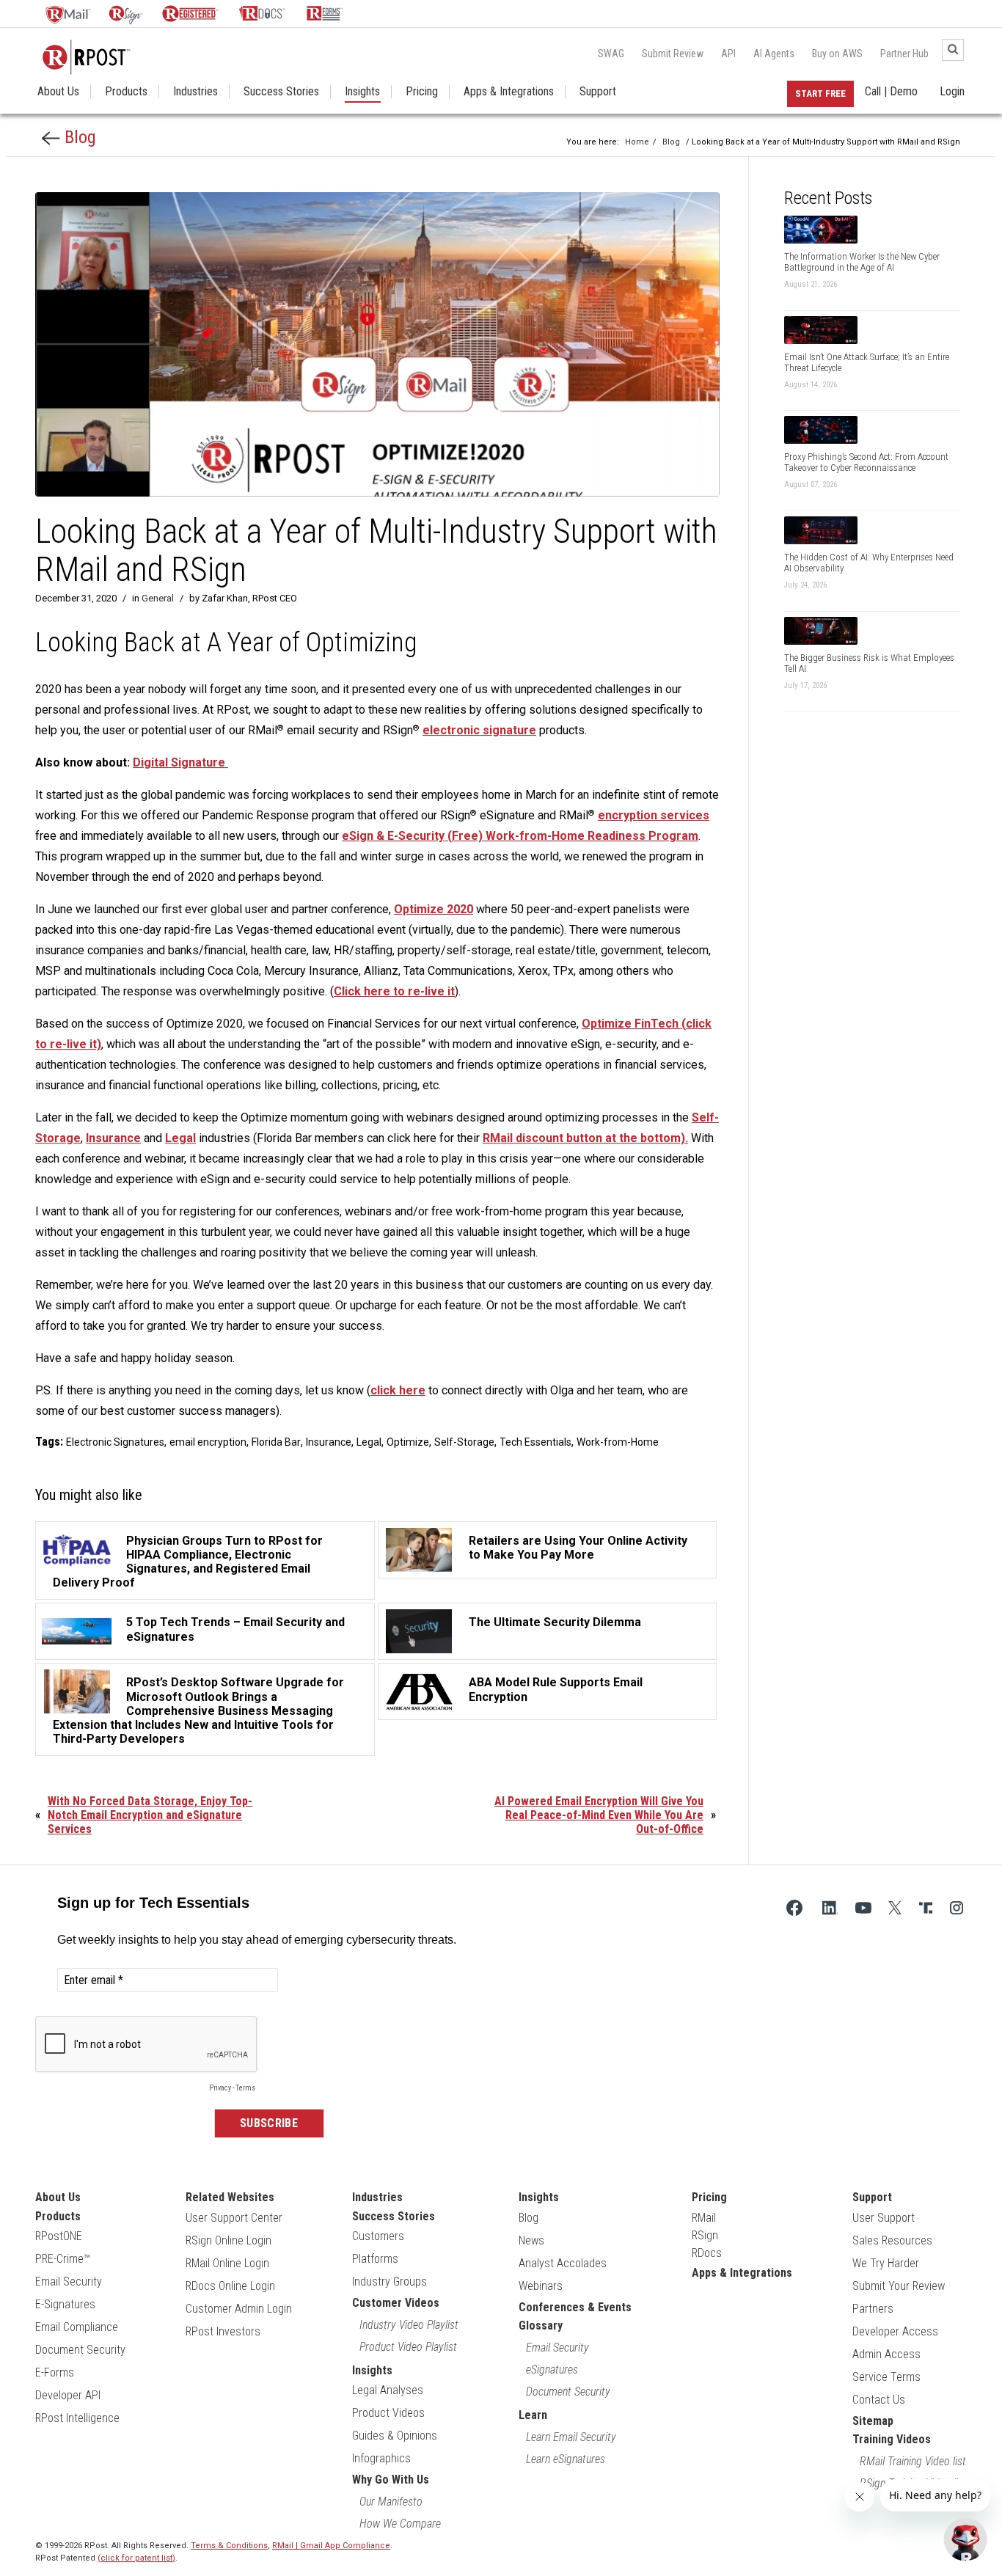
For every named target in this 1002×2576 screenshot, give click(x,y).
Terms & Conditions (229, 2546)
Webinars (541, 2286)
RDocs (707, 2253)
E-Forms (55, 2372)
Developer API (68, 2395)
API (728, 54)
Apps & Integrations (509, 92)
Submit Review (673, 54)
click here (398, 1390)
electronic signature (479, 730)
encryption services (654, 815)
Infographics (381, 2458)
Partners (873, 2309)
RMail (704, 2218)
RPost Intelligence (77, 2418)
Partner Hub (904, 54)
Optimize (408, 1442)
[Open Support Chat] (965, 2539)
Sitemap (873, 2421)
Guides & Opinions (395, 2436)
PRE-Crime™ (63, 2259)
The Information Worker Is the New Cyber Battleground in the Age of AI (862, 262)
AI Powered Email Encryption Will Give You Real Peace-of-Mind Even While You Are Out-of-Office (599, 1815)
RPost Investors (223, 2331)
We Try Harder (886, 2263)
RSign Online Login (228, 2240)
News (531, 2240)
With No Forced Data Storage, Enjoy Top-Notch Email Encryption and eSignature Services (150, 1815)
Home (637, 142)
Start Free (820, 94)
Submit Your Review (899, 2286)
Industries (195, 92)
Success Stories (281, 92)
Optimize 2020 (434, 909)
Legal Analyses (388, 2390)
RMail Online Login (227, 2263)
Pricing (422, 92)
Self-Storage (464, 1442)
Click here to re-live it (394, 991)
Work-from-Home (618, 1442)
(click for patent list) (136, 2558)
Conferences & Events (575, 2307)
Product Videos (388, 2413)
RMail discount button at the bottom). (585, 1138)
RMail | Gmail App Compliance (331, 2546)
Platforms (375, 2259)
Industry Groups (390, 2282)
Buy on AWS (837, 54)
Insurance (113, 1138)
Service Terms (886, 2377)
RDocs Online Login (230, 2286)
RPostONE (59, 2236)
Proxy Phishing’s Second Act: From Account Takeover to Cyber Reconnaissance (866, 462)
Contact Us (879, 2400)
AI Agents (774, 54)
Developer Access (895, 2331)
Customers (378, 2236)
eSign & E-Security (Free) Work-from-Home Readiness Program (520, 836)
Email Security (69, 2282)
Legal (180, 1138)
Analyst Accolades (563, 2263)
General (158, 598)
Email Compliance (77, 2327)
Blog (78, 137)
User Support (884, 2218)
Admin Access (886, 2354)
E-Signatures (65, 2304)
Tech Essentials (535, 1442)
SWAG (611, 54)
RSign (705, 2235)
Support (598, 92)
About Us (58, 92)
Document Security (80, 2350)
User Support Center (234, 2218)
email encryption (208, 1442)
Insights (362, 92)
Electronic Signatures (115, 1442)
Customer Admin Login (239, 2309)
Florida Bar (276, 1442)
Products (126, 92)
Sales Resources (892, 2240)
